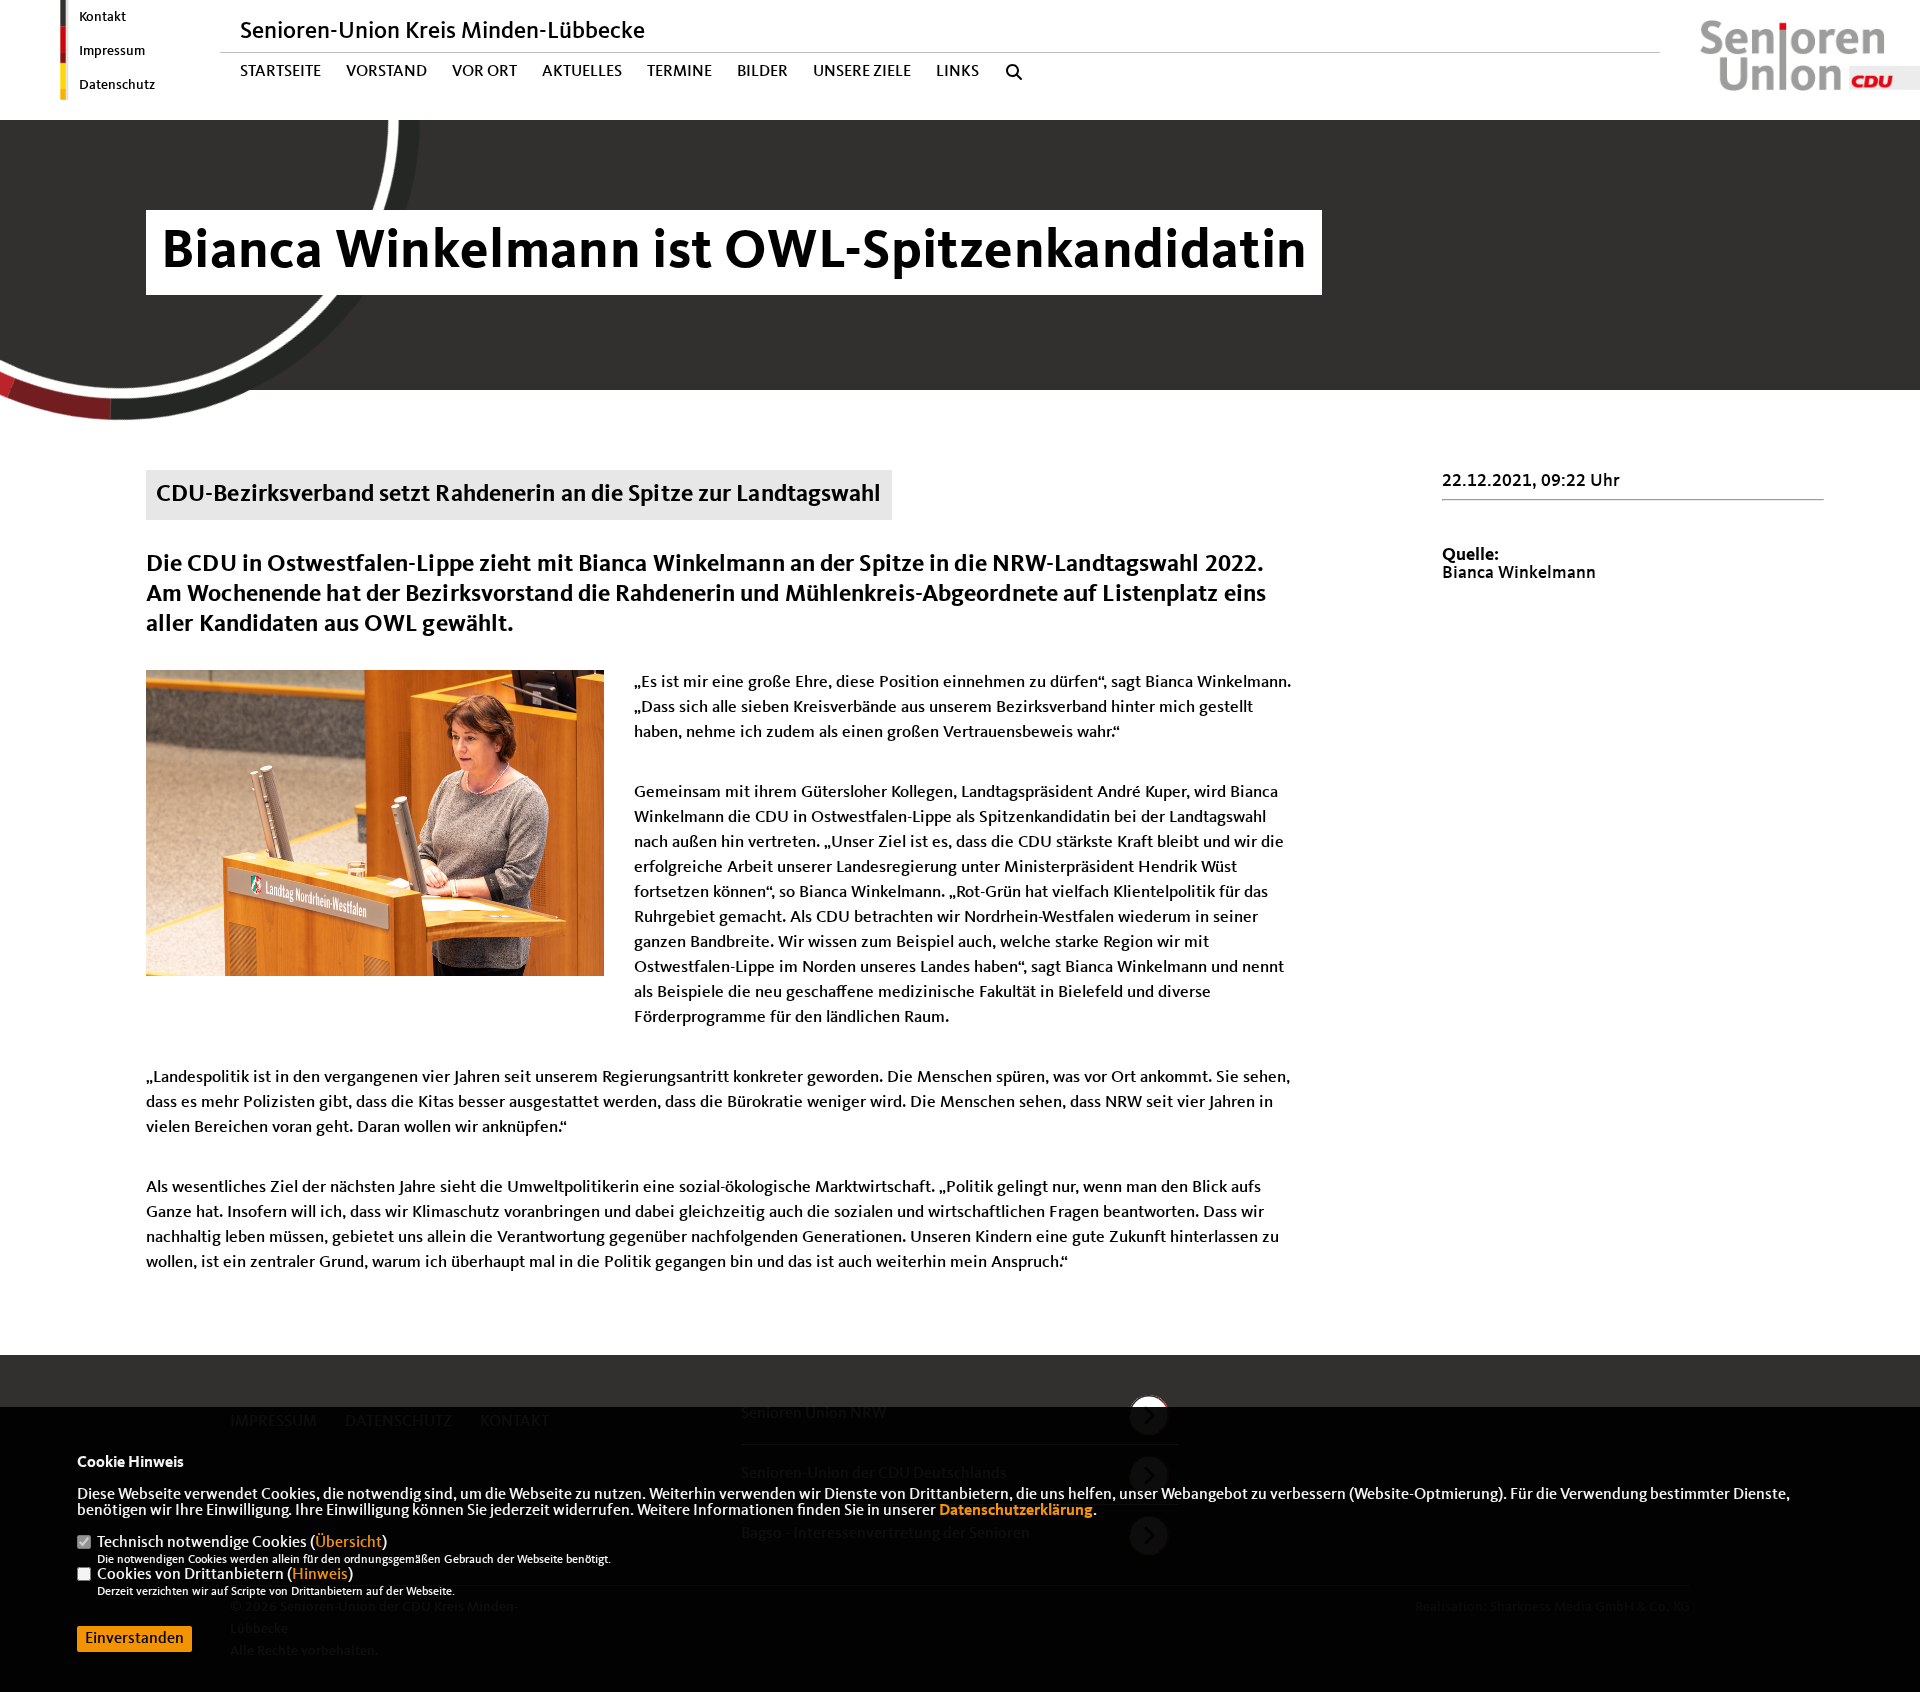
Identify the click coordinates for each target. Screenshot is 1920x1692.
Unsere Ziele (862, 72)
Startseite (280, 72)
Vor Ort (484, 72)
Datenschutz (117, 85)
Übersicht (348, 1543)
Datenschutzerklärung (1016, 1511)
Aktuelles (582, 72)
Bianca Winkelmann (1519, 573)
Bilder (762, 72)
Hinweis (320, 1575)
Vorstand (386, 72)
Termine (679, 72)
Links (957, 72)
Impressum (112, 51)
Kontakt (102, 17)
